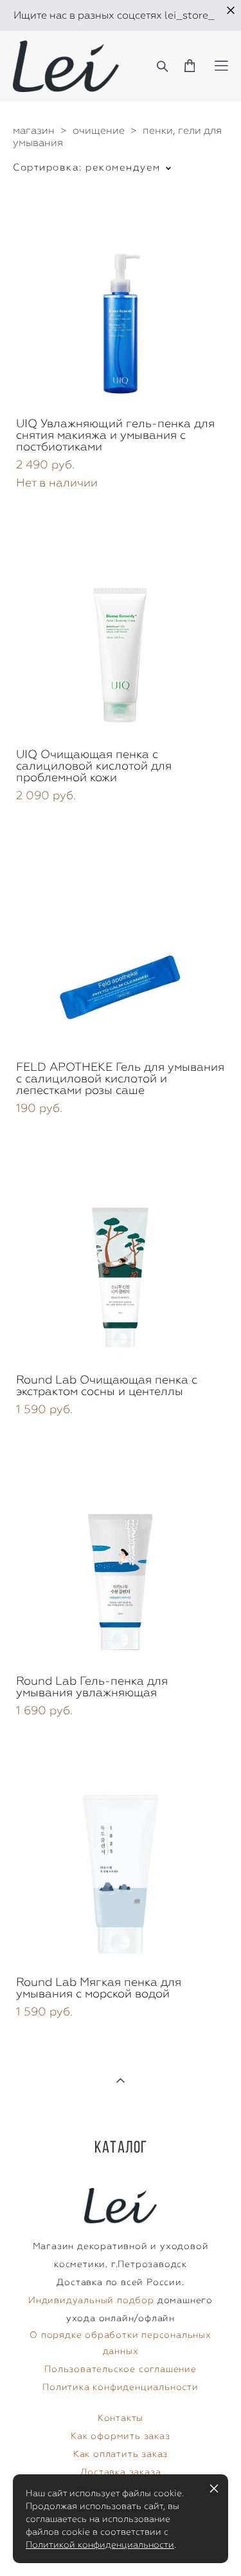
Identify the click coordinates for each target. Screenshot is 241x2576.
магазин (34, 130)
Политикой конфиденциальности (100, 2544)
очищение (99, 130)
